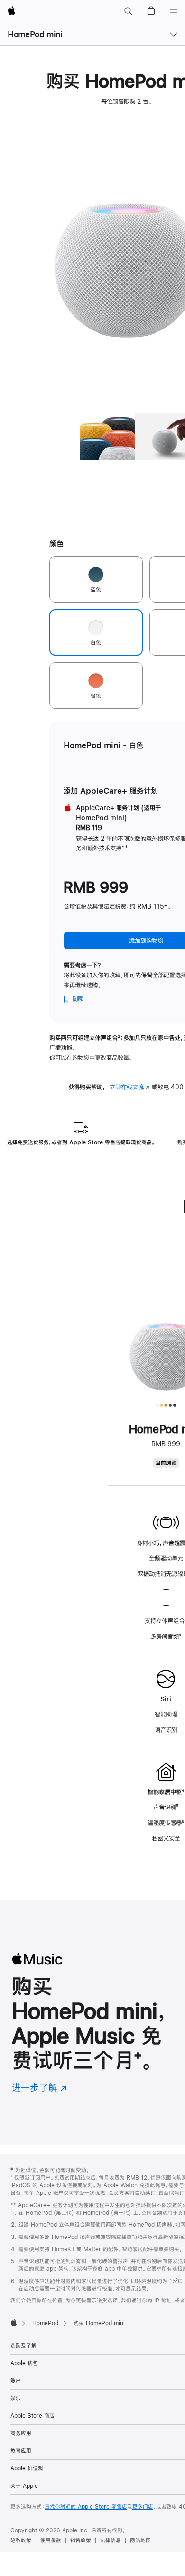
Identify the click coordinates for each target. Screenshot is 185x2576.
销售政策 (81, 2540)
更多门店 (143, 2507)
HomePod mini (35, 34)
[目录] (174, 11)
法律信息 (111, 2540)
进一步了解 (39, 2087)
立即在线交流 (130, 1087)
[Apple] (14, 2322)
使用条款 (51, 2540)
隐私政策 (21, 2540)
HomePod (45, 2323)
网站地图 (140, 2540)
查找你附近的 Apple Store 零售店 (86, 2507)
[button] (128, 11)
